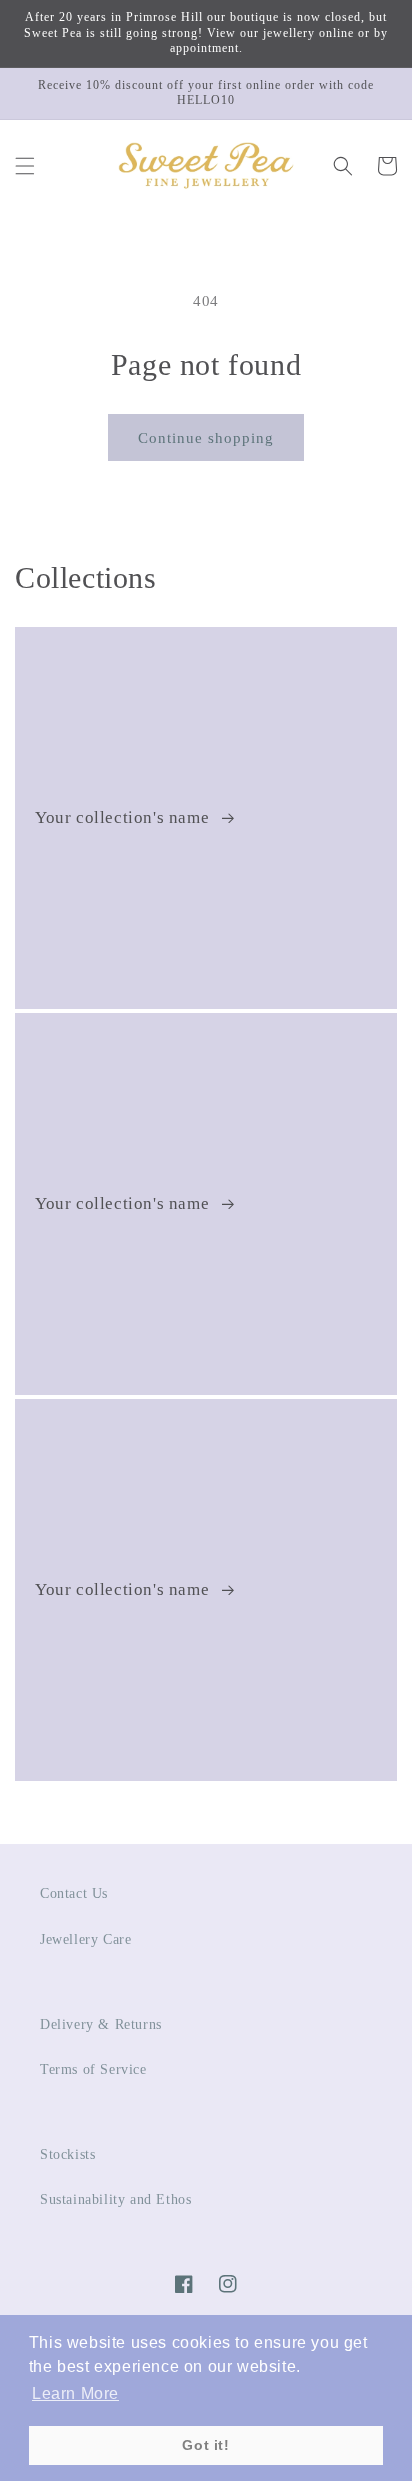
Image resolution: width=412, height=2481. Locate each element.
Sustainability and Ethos (115, 2199)
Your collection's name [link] (124, 817)
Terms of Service (93, 2069)
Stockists (67, 2154)
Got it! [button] (205, 2445)
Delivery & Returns (101, 2024)
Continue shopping (206, 438)
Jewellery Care (85, 1939)
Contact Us (74, 1893)
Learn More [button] (75, 2393)
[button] (25, 166)
